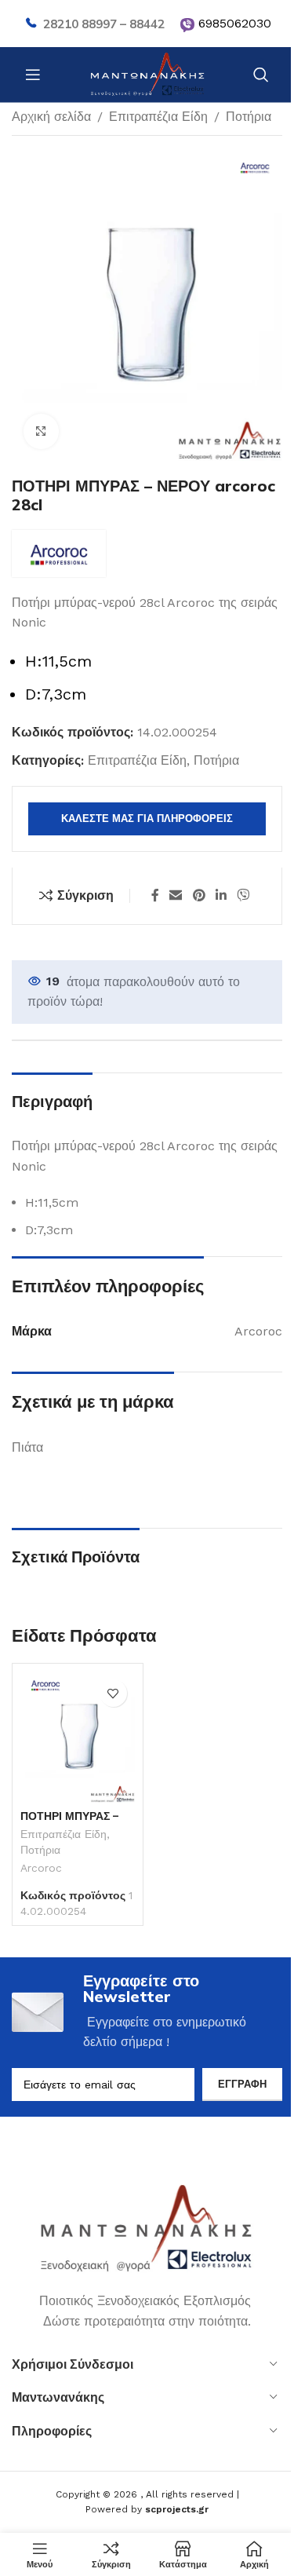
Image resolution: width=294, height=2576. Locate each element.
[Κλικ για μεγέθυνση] (41, 431)
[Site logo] (147, 73)
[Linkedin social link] (221, 895)
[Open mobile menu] (33, 75)
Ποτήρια (249, 117)
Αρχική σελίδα (51, 117)
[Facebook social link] (155, 895)
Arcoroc (41, 1868)
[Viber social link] (243, 895)
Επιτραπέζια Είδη (158, 117)
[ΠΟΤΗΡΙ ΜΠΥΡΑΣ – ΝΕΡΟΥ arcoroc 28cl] (78, 1737)
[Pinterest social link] (199, 895)
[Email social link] (176, 895)
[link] (187, 25)
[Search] (261, 75)
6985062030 (235, 23)
